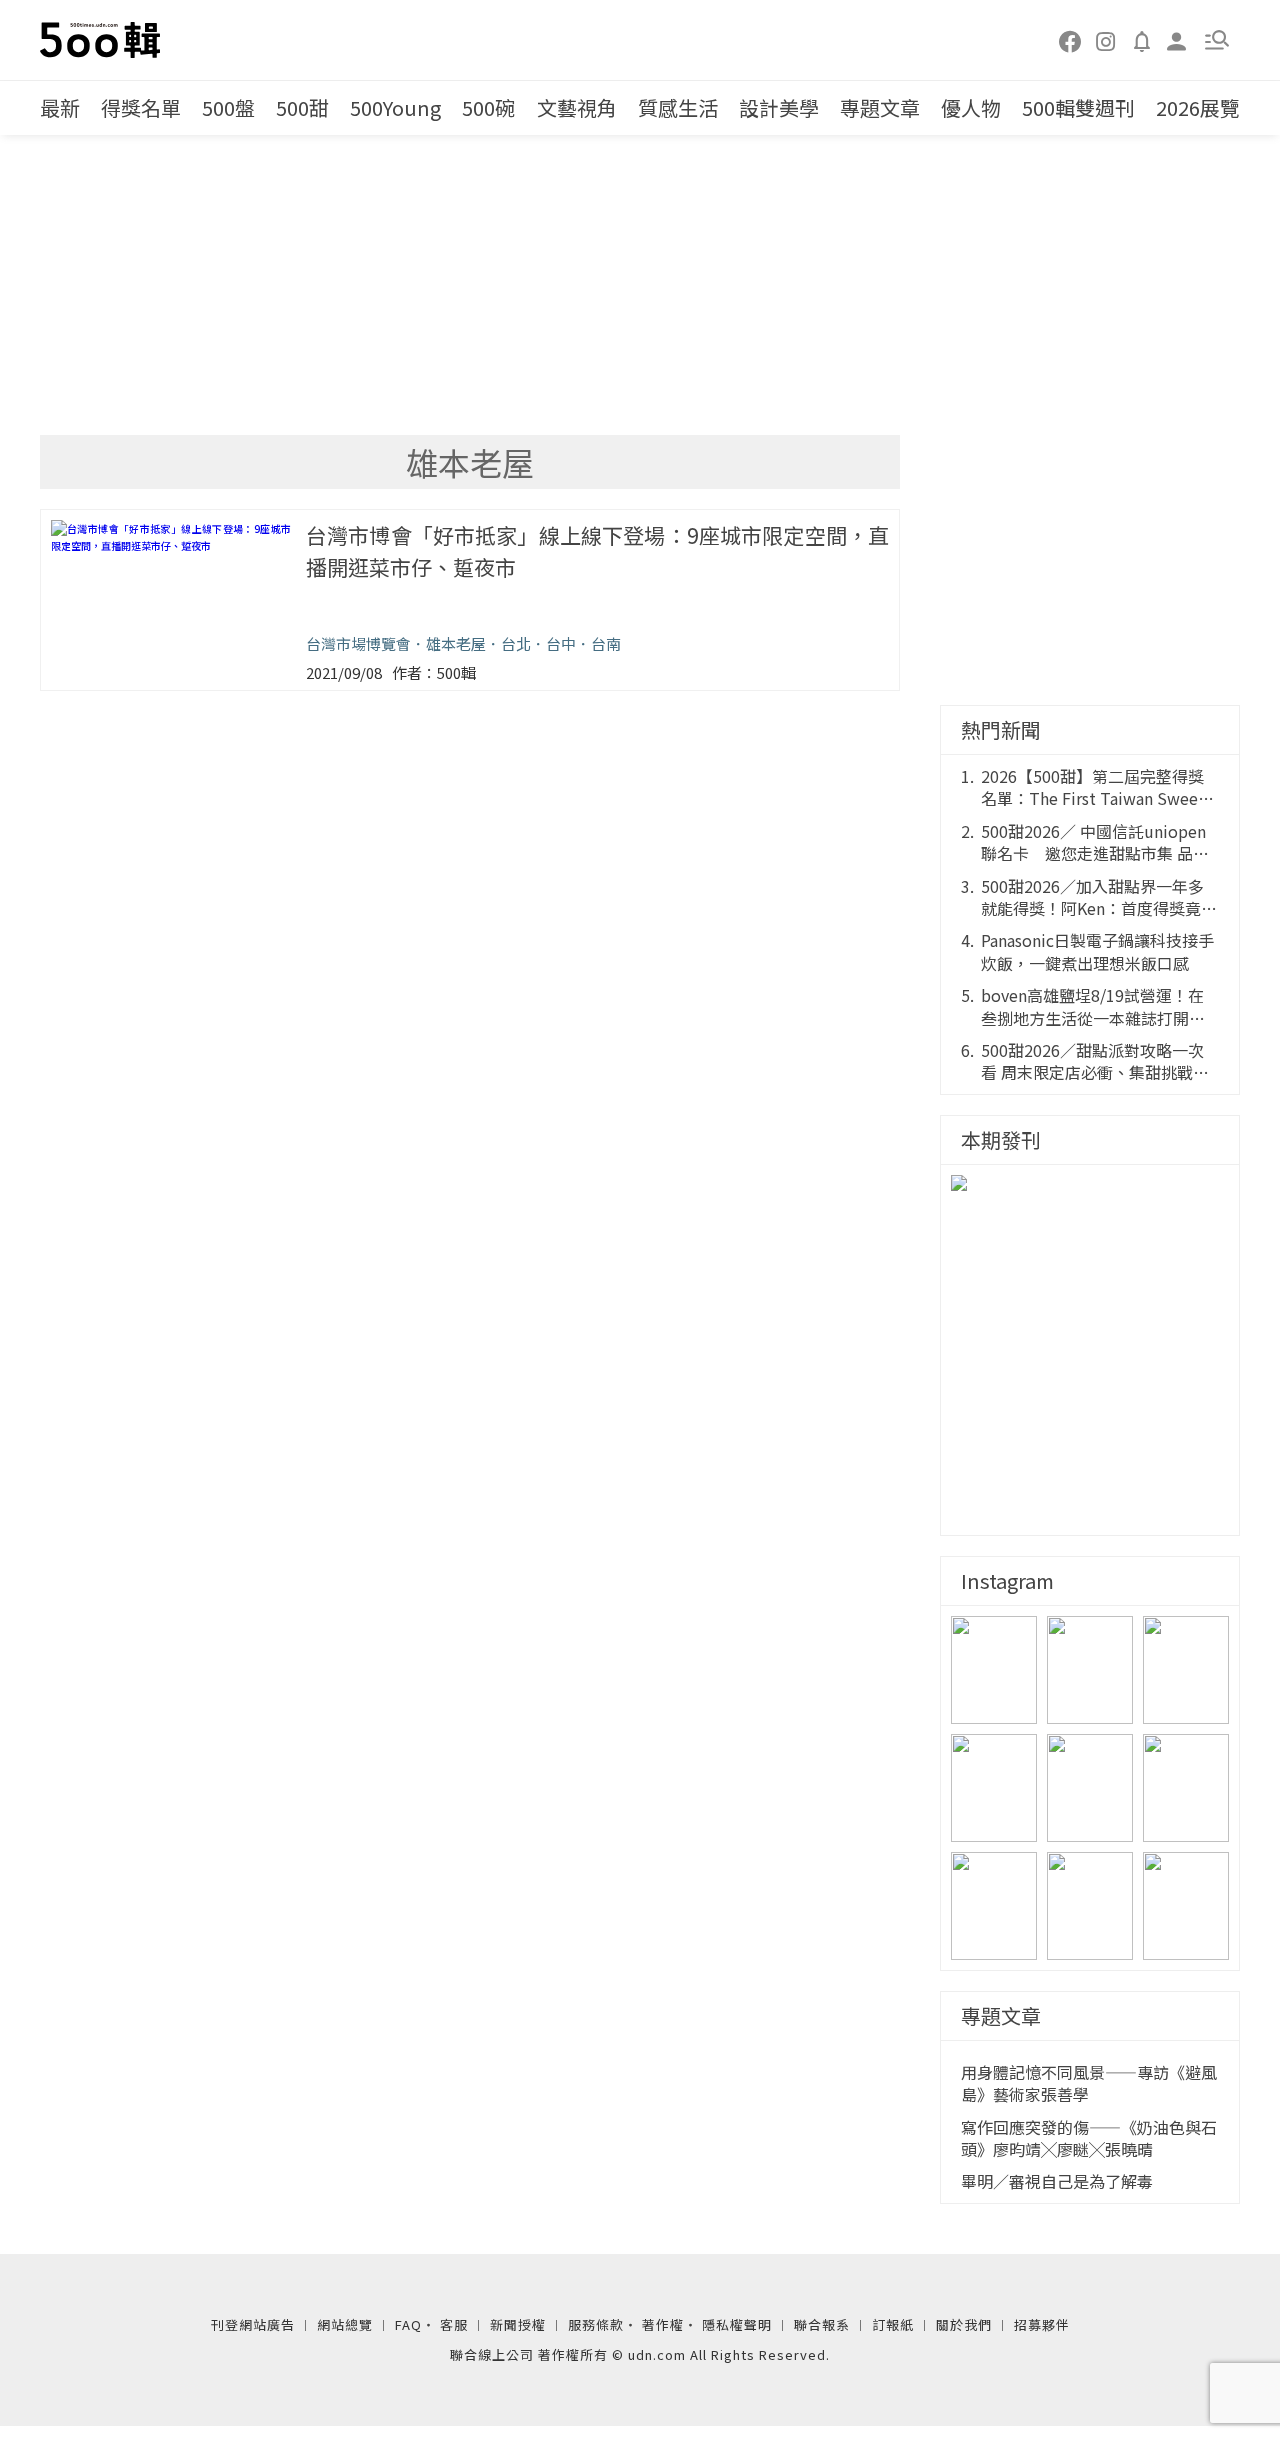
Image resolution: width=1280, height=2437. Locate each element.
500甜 (302, 107)
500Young (395, 107)
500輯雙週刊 (1078, 107)
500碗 (488, 107)
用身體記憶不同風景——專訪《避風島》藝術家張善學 (1089, 2083)
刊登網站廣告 (253, 2324)
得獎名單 (141, 107)
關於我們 (964, 2324)
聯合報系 (822, 2324)
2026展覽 (1198, 107)
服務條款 (596, 2324)
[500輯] (103, 40)
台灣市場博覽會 (358, 643)
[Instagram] (1106, 40)
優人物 (971, 107)
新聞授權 (518, 2324)
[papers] (1142, 40)
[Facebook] (1071, 40)
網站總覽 (345, 2324)
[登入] (1177, 39)
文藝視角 (577, 107)
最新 (60, 107)
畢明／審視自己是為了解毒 (1057, 2181)
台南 (606, 643)
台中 (561, 643)
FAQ (408, 2324)
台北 (516, 643)
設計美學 (779, 107)
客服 (454, 2324)
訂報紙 (893, 2324)
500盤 (228, 107)
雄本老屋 (456, 643)
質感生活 (678, 107)
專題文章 (880, 107)
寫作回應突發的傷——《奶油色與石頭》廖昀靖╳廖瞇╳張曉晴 (1089, 2138)
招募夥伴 (1042, 2324)
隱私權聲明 (737, 2324)
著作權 (663, 2324)
